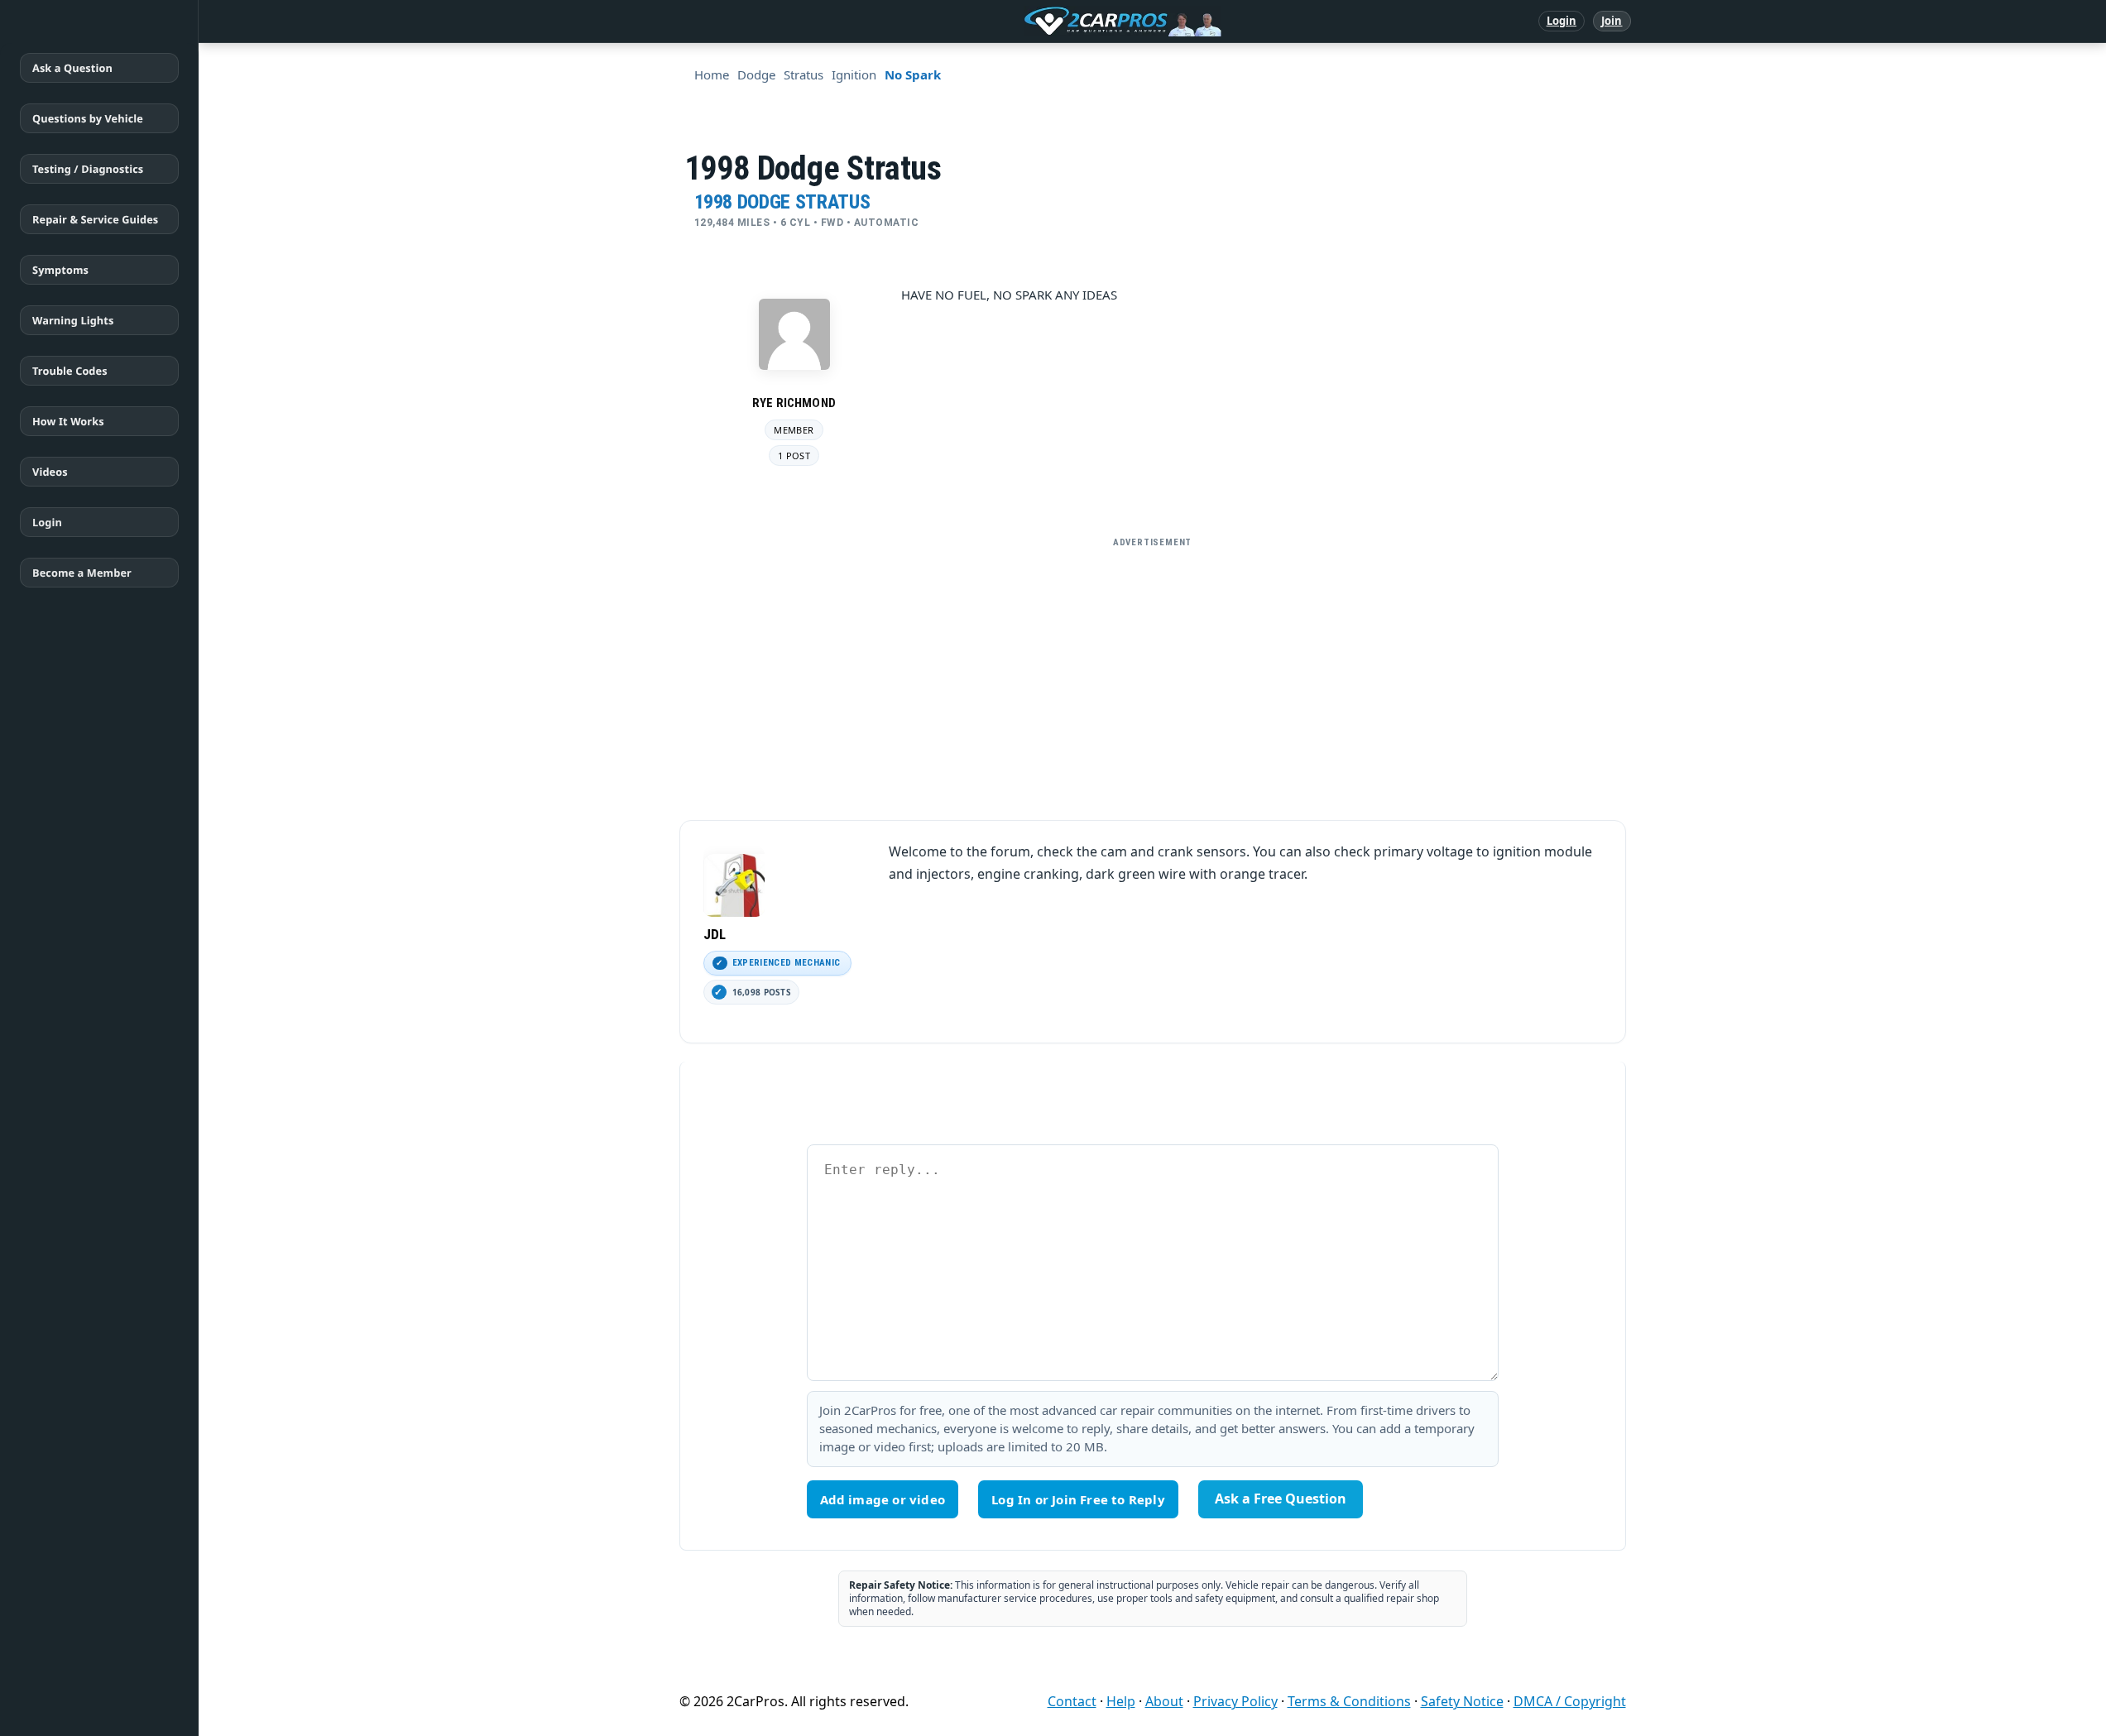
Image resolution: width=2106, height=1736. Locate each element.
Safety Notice (1462, 1701)
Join (1612, 21)
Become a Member (82, 573)
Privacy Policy (1235, 1701)
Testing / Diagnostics (88, 169)
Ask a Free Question (1281, 1499)
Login (1562, 21)
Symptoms (60, 270)
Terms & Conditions (1349, 1701)
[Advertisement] (1153, 672)
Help (1121, 1701)
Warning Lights (73, 320)
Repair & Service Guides (95, 219)
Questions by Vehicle (88, 118)
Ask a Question (72, 68)
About (1164, 1701)
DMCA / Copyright (1570, 1701)
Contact (1072, 1701)
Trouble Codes (70, 371)
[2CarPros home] (1036, 22)
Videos (50, 472)
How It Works (68, 421)
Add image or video (883, 1499)
